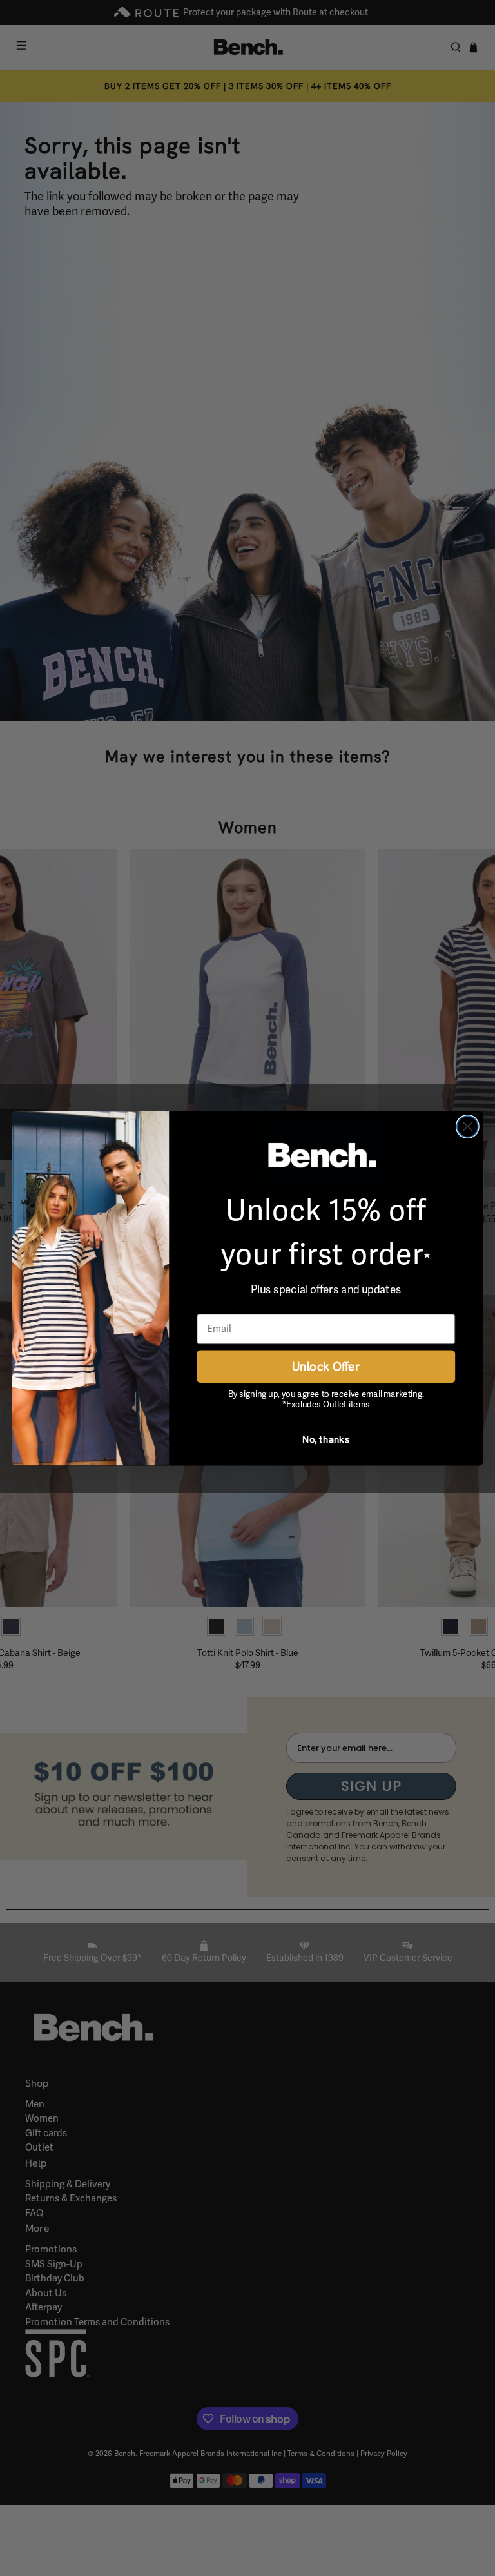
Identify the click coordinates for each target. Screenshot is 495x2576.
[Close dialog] (468, 1127)
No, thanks (326, 1439)
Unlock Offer (326, 1366)
